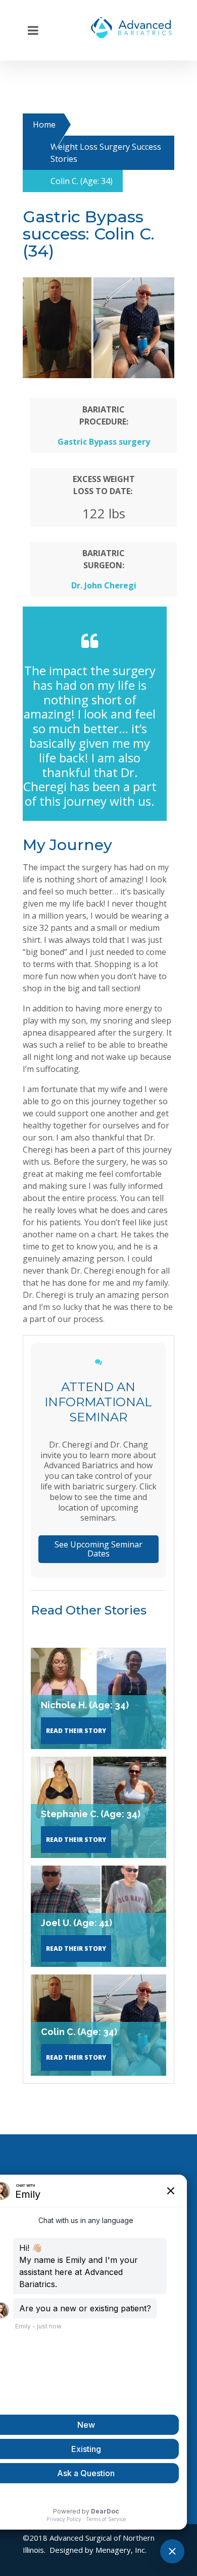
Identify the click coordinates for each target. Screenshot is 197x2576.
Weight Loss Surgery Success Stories (106, 153)
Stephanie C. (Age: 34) (91, 1814)
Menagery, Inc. (121, 2550)
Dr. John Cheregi (104, 585)
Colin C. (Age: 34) (79, 2032)
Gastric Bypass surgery (104, 442)
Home (44, 125)
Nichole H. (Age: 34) (85, 1705)
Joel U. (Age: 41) (77, 1923)
